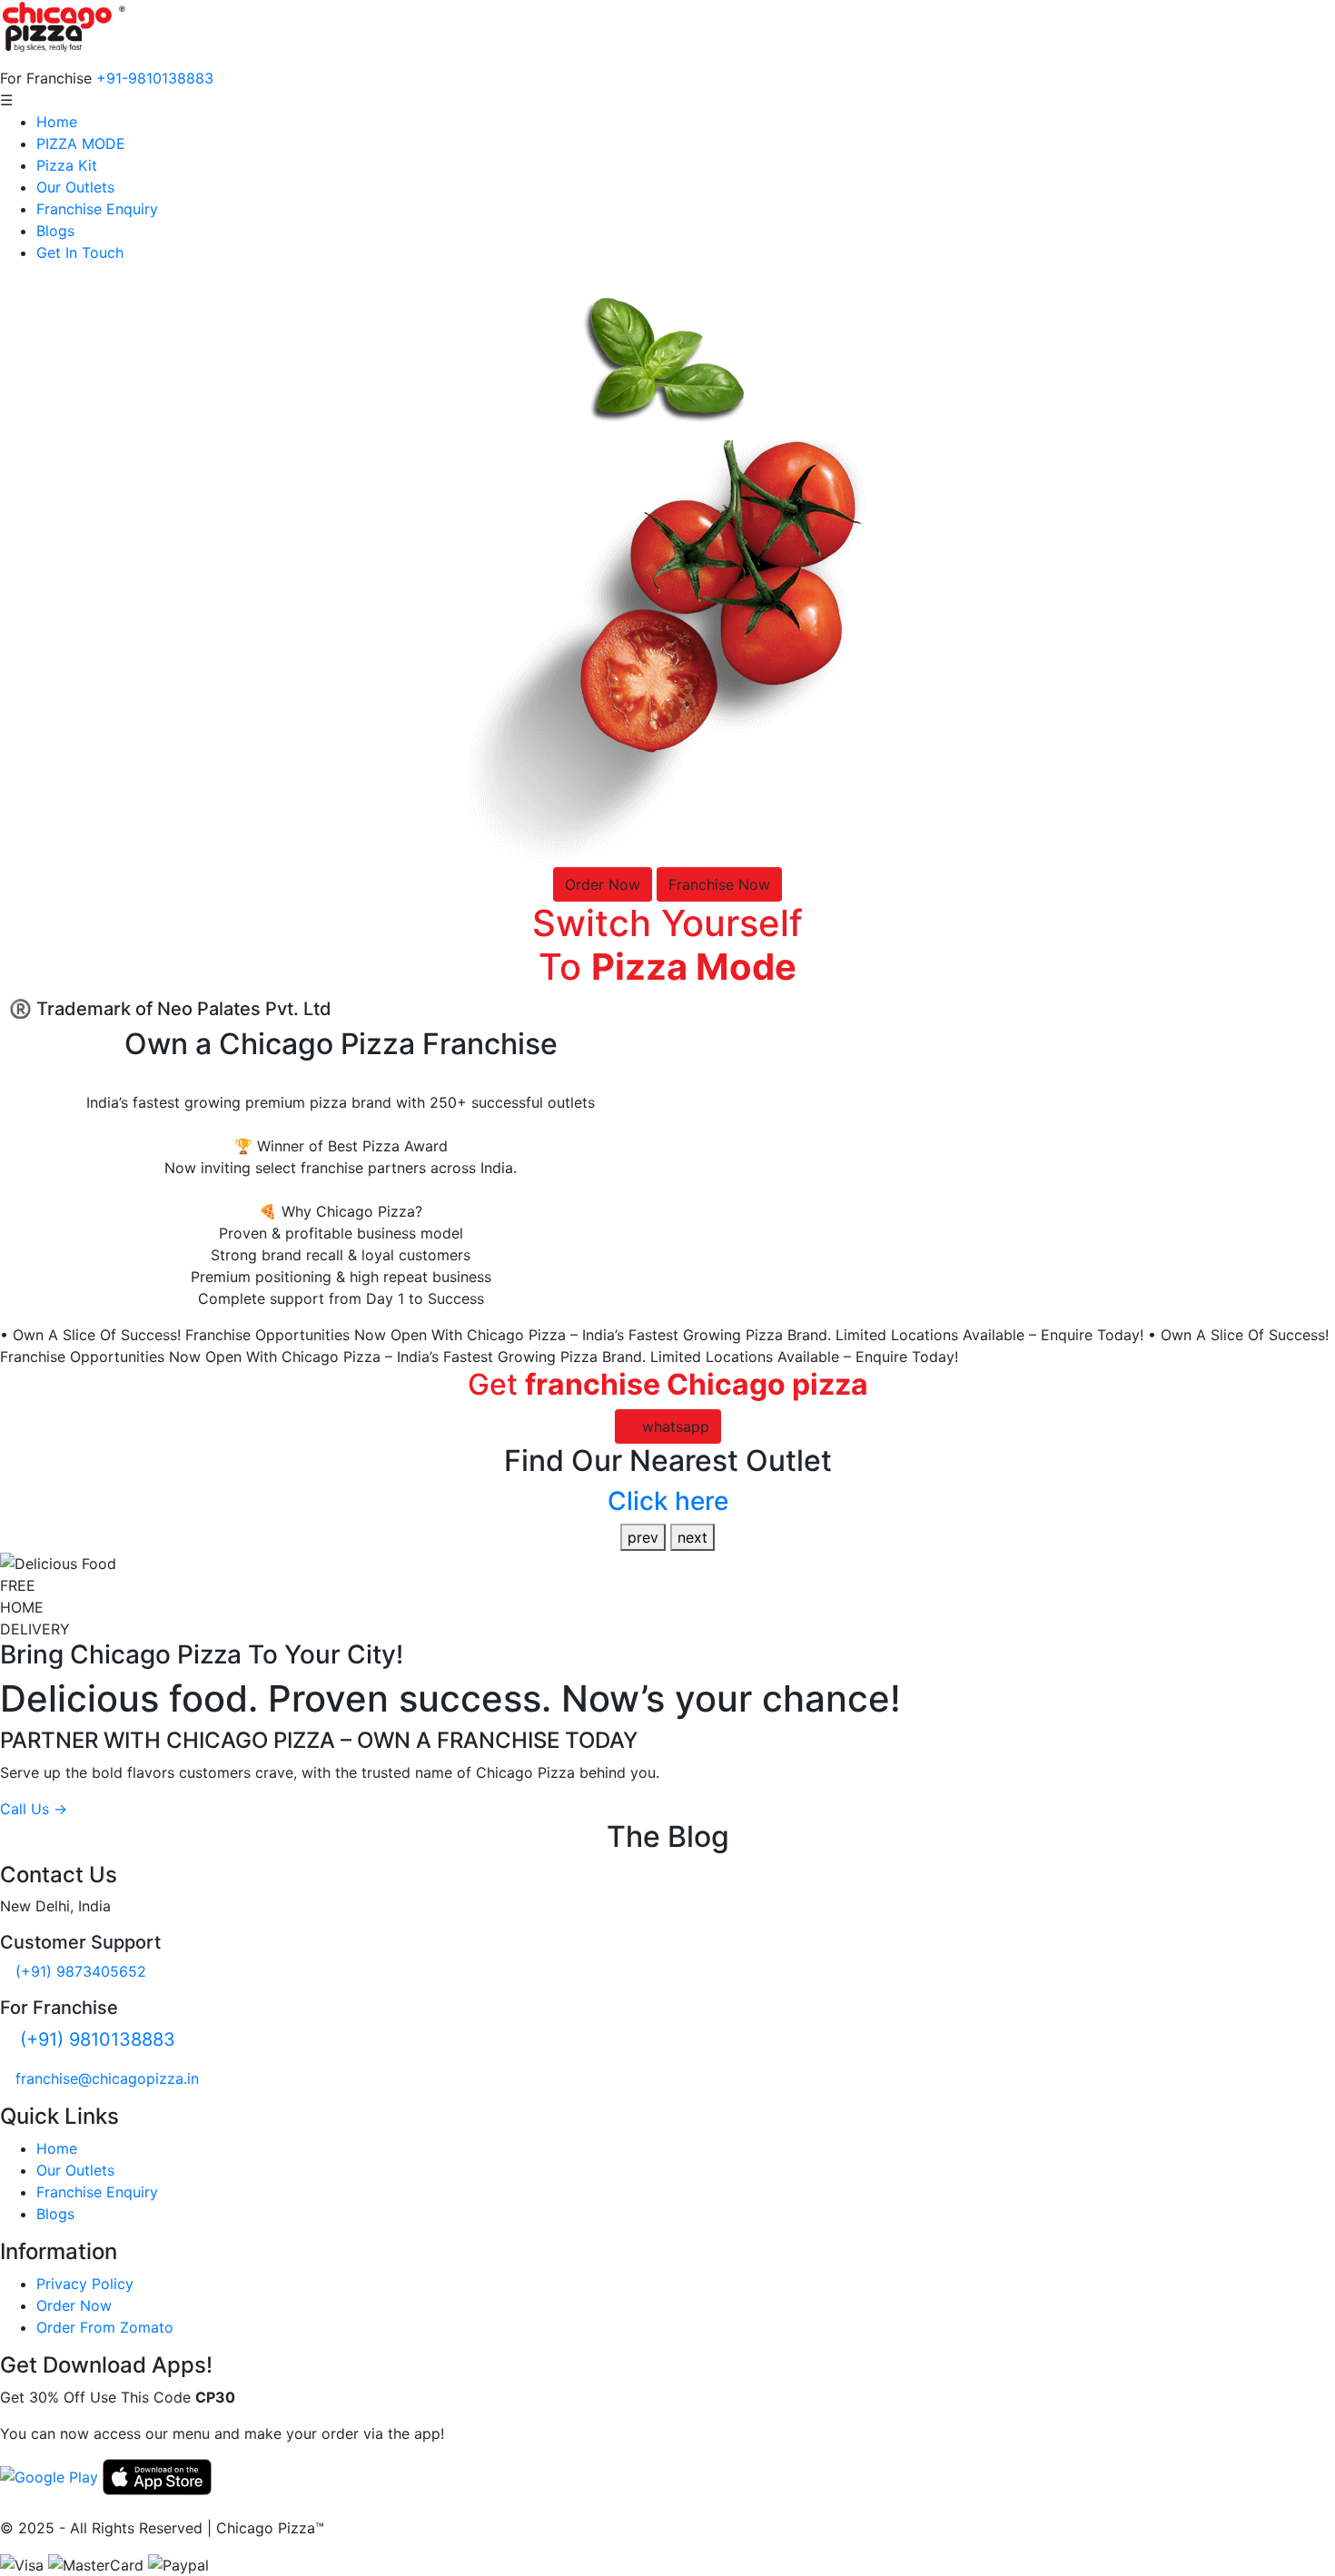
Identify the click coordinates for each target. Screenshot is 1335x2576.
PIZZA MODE (81, 143)
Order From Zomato (105, 2327)
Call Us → (34, 1809)
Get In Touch (80, 252)
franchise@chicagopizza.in (107, 2078)
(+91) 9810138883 (98, 2039)
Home (57, 122)
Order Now (603, 884)
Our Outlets (75, 187)
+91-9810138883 (155, 78)
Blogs (55, 231)
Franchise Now (719, 884)
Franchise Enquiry (97, 209)
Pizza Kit (67, 165)
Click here (668, 1501)
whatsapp (673, 1426)
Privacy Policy (85, 2284)
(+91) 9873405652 (81, 1971)
